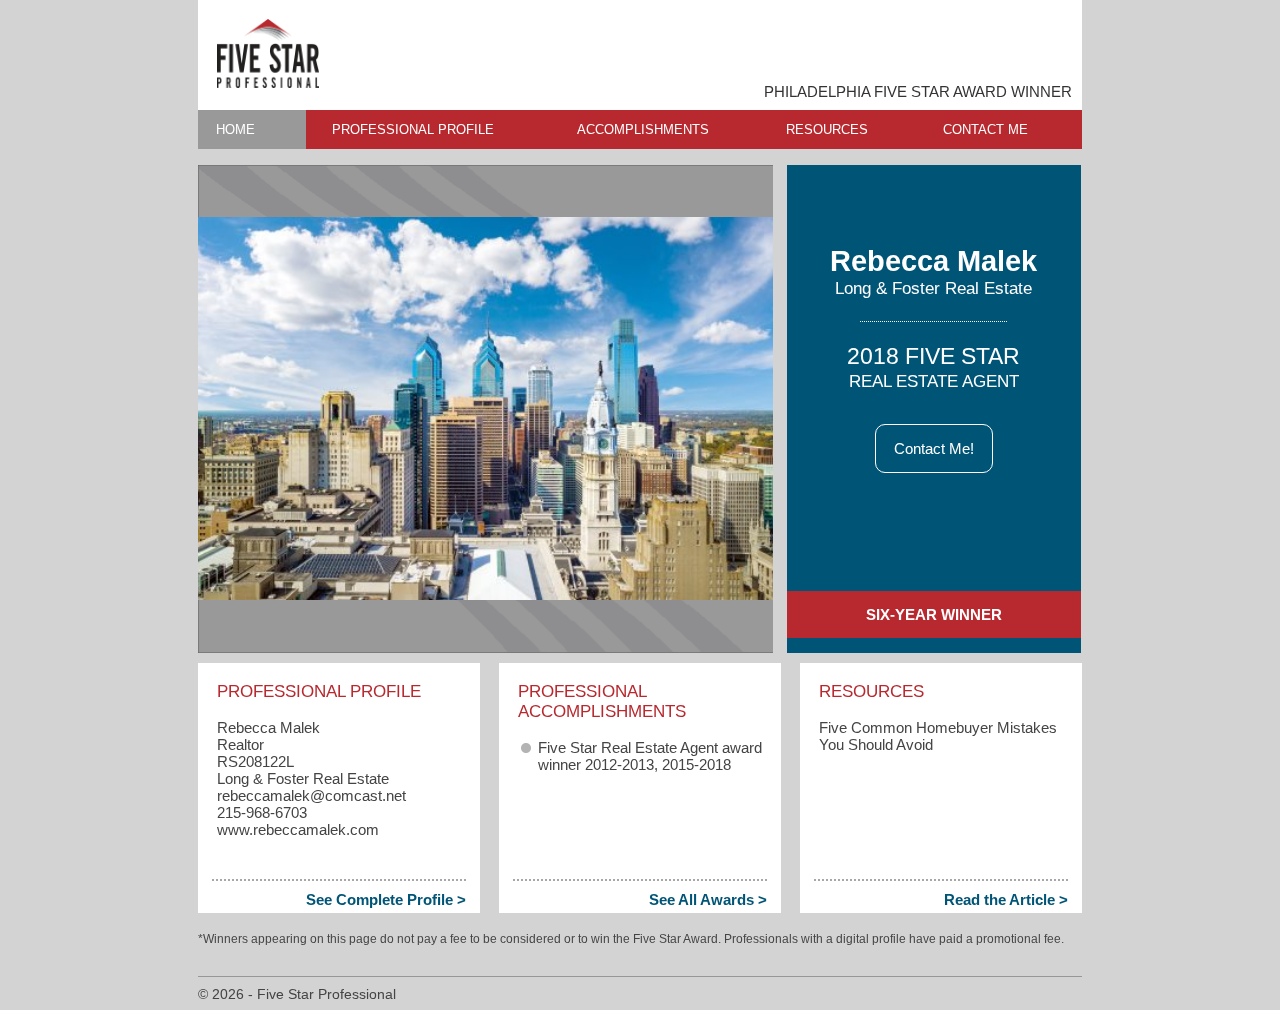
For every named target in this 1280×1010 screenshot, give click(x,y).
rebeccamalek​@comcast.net (311, 795)
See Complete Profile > (386, 899)
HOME (235, 129)
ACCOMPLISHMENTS (643, 129)
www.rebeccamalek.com (298, 829)
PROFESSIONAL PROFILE (413, 129)
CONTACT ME (985, 129)
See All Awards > (708, 899)
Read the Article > (1006, 899)
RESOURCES (827, 129)
